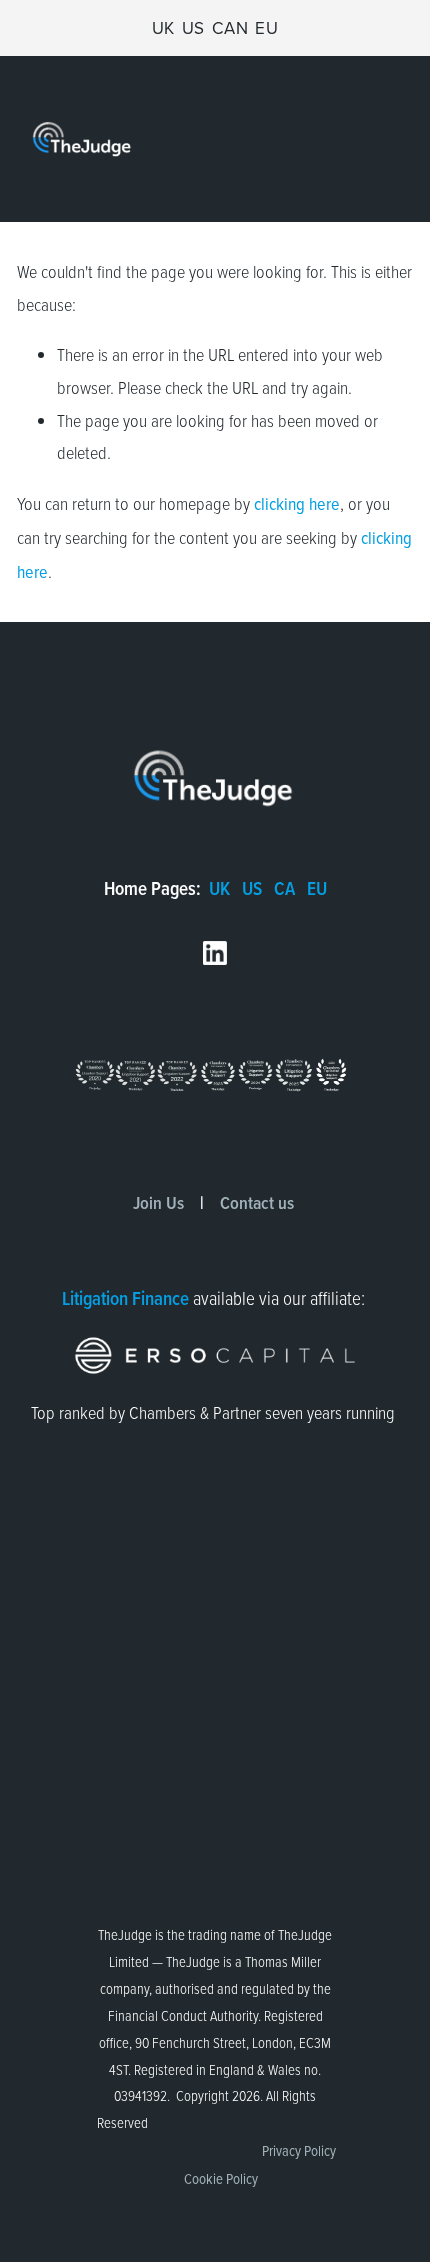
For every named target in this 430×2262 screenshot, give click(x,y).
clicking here (297, 503)
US (193, 28)
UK (163, 28)
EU (266, 28)
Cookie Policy (221, 2178)
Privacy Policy (299, 2150)
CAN (230, 28)
